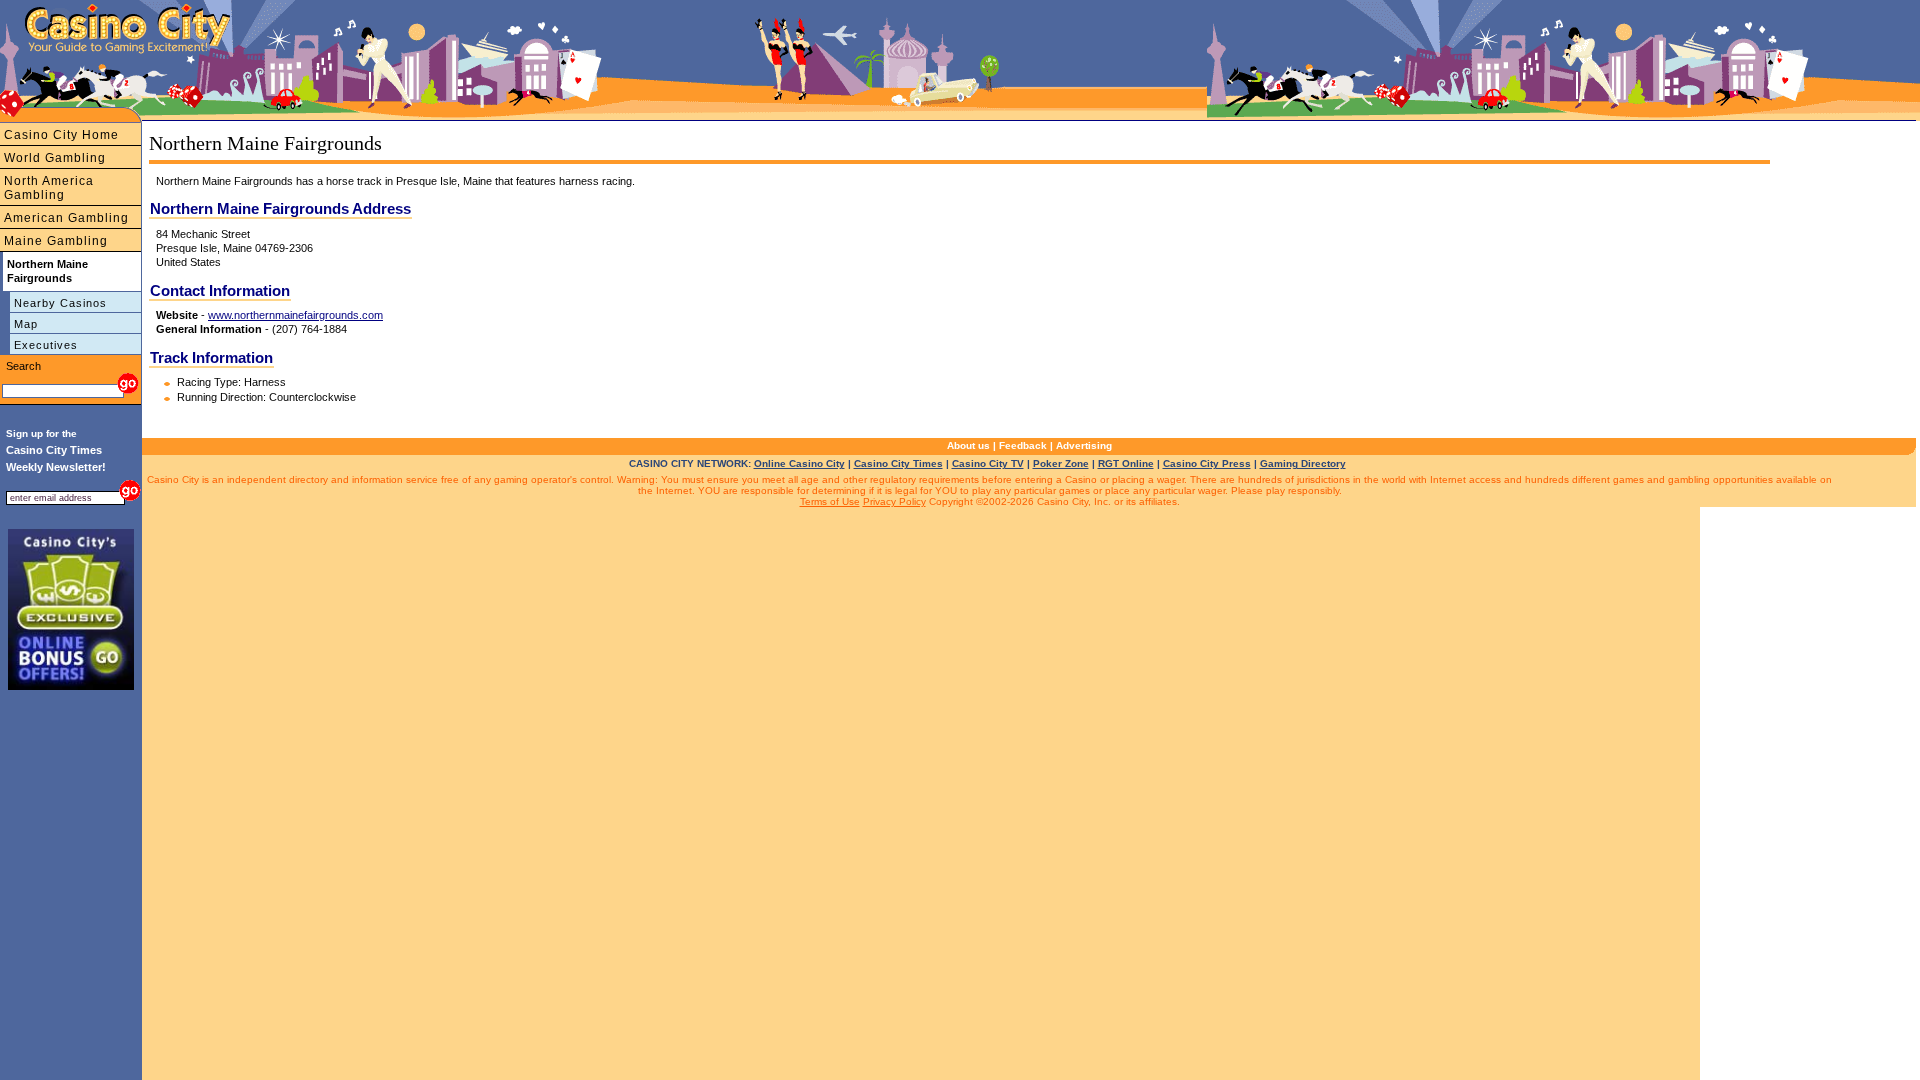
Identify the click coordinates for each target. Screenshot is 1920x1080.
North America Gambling (49, 188)
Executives (46, 345)
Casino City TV (988, 463)
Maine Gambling (56, 241)
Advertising (1084, 445)
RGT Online (1126, 463)
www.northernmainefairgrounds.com (295, 315)
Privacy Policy (894, 501)
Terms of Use (830, 501)
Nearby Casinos (60, 303)
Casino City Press (1207, 463)
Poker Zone (1061, 463)
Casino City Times (898, 463)
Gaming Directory (1303, 463)
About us (968, 445)
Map (26, 324)
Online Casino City (799, 463)
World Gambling (55, 158)
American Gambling (66, 218)
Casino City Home (61, 135)
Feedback (1023, 445)
